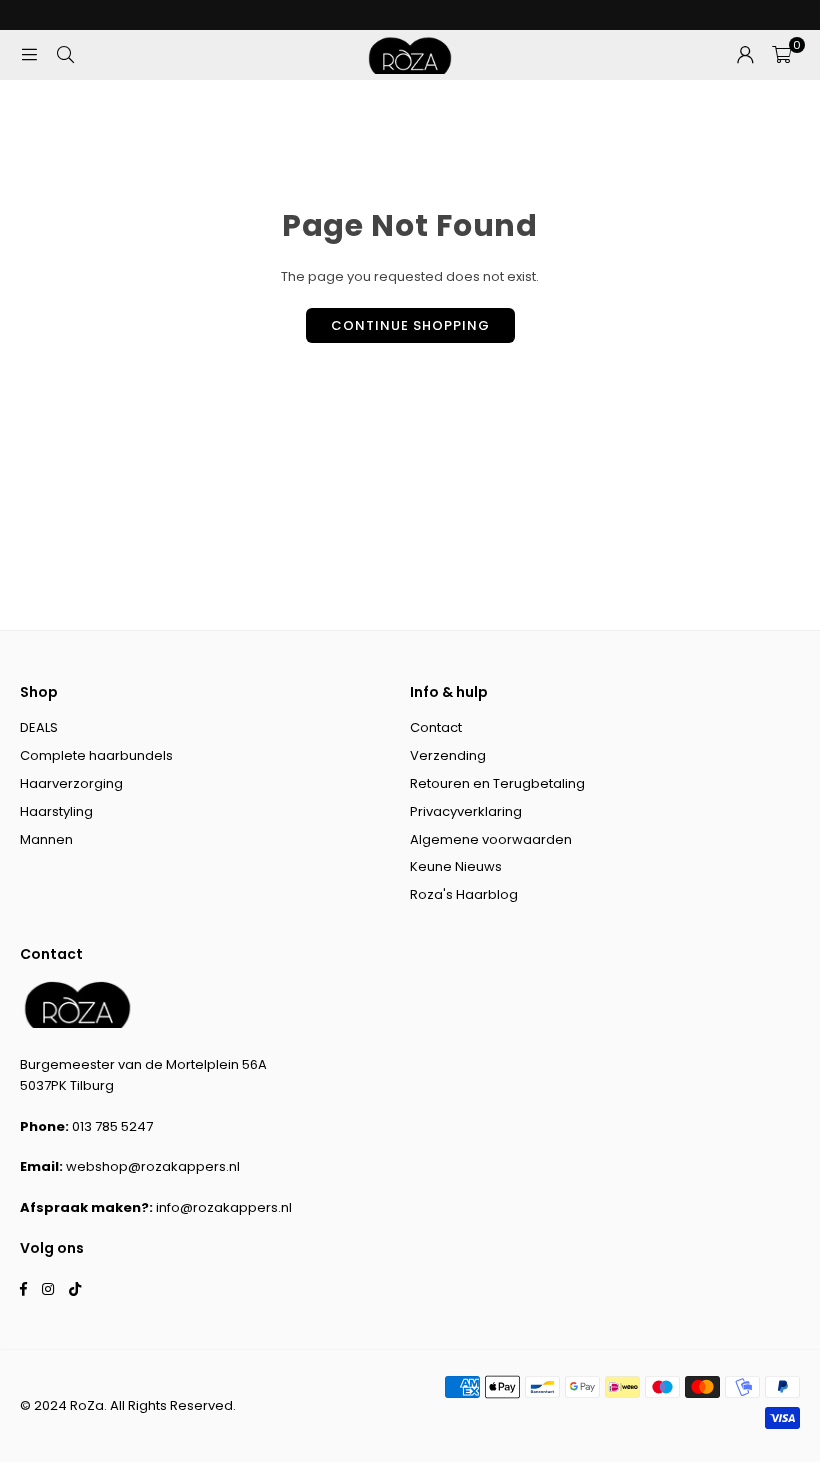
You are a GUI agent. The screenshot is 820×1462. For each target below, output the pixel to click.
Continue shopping (410, 325)
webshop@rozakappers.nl (153, 1166)
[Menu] (29, 54)
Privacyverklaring (466, 811)
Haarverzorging (71, 783)
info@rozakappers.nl (224, 1207)
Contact (436, 727)
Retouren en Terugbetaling (497, 783)
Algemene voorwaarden (491, 839)
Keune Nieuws (456, 866)
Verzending (448, 755)
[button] (781, 55)
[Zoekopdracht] (65, 54)
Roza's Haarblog (464, 894)
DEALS (39, 727)
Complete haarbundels (96, 755)
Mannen (46, 839)
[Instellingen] (745, 55)
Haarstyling (56, 811)
